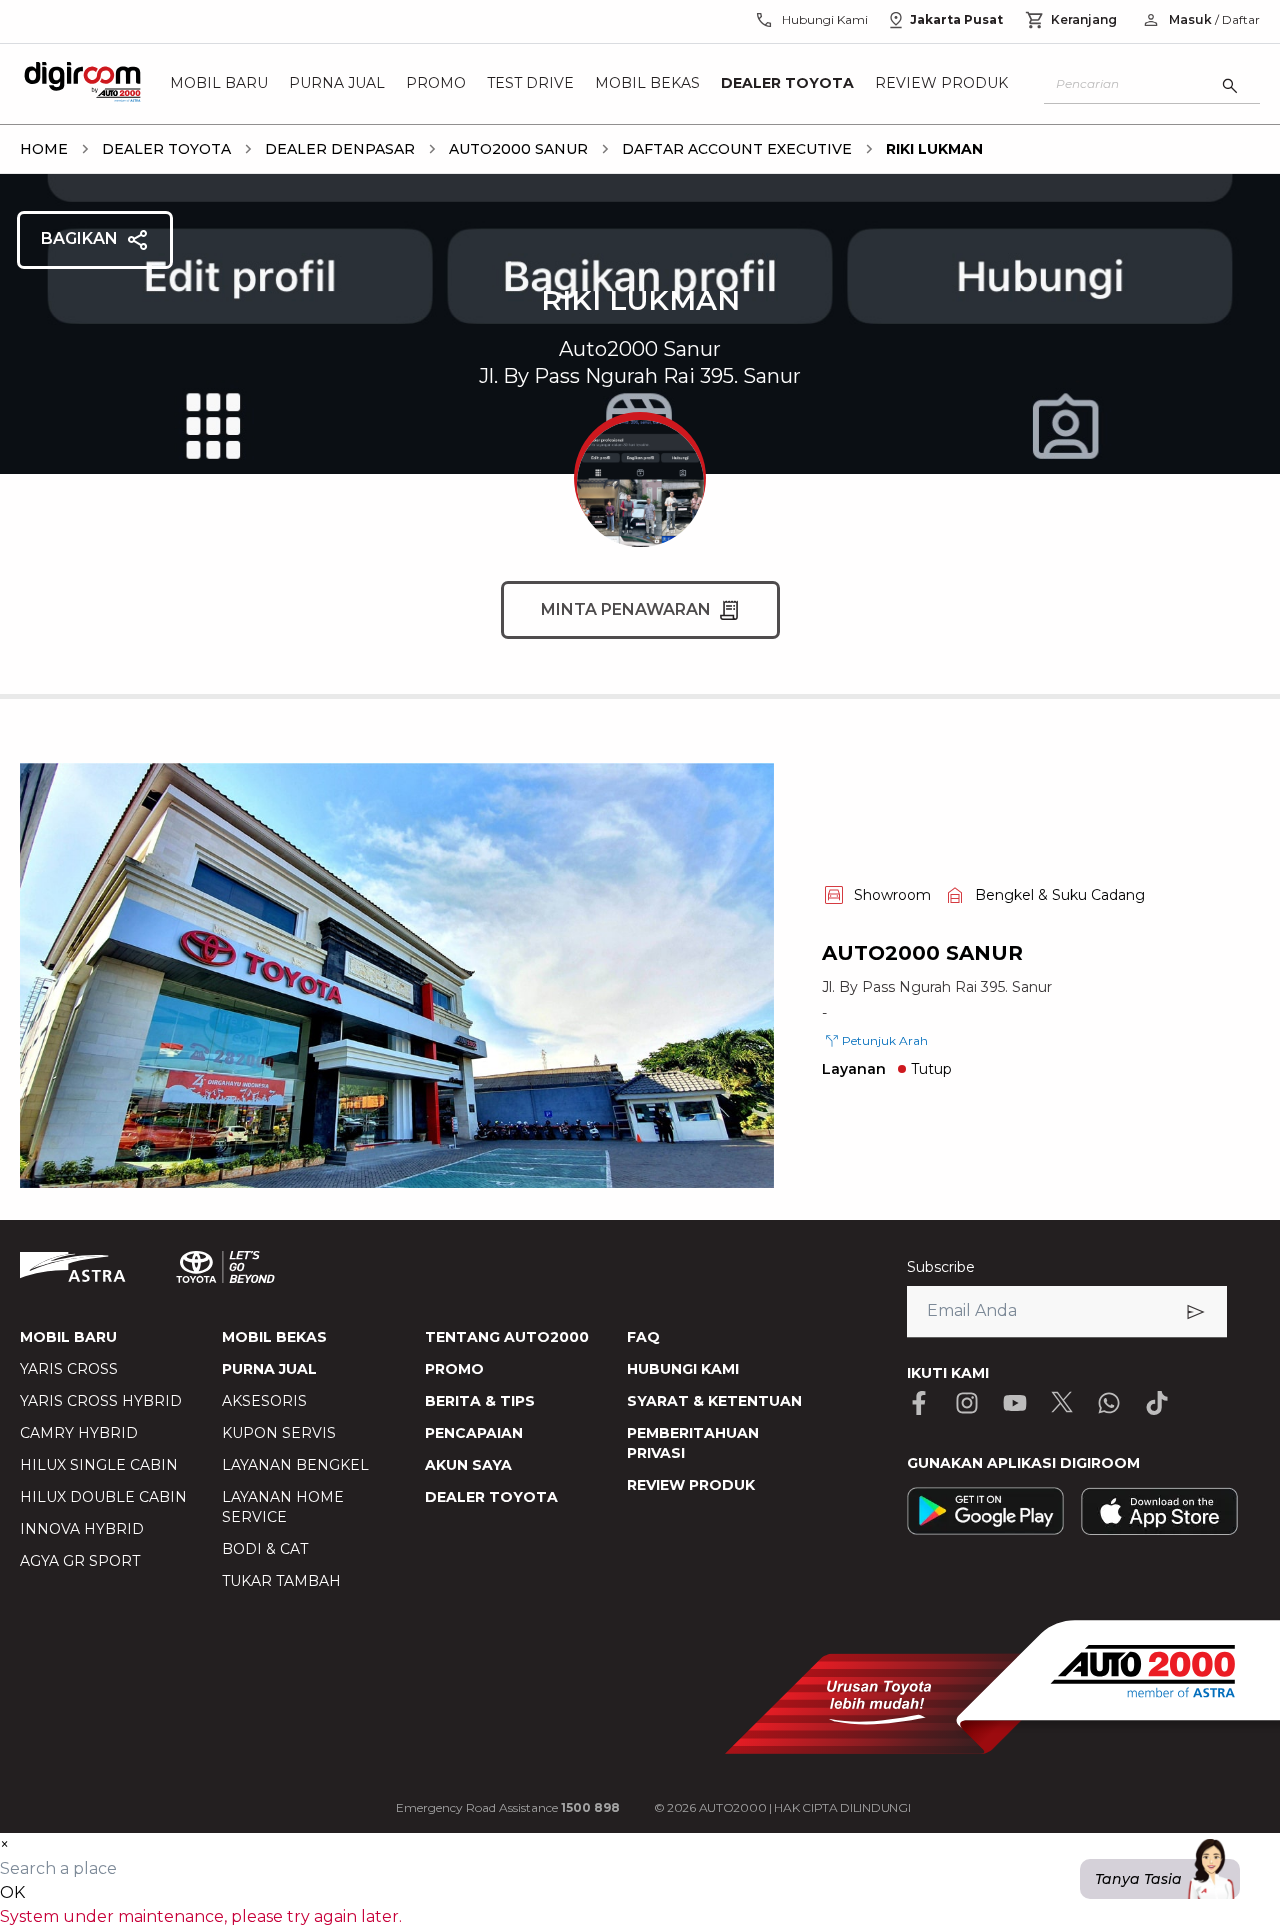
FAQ (643, 1337)
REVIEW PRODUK (691, 1485)
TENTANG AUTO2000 (507, 1337)
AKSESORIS (264, 1401)
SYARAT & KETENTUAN (714, 1401)
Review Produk (941, 84)
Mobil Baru (219, 84)
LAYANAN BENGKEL (295, 1465)
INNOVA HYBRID (82, 1529)
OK (12, 1892)
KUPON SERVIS (279, 1433)
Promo (436, 84)
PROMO (454, 1369)
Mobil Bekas (647, 84)
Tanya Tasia (1138, 1879)
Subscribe (941, 1267)
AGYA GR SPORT (80, 1561)
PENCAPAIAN (474, 1433)
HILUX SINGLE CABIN (99, 1465)
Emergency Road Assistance (508, 1807)
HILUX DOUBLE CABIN (103, 1497)
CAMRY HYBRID (79, 1433)
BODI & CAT (265, 1549)
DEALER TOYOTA (491, 1497)
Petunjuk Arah (885, 1040)
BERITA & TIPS (480, 1401)
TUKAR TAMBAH (281, 1581)
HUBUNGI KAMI (683, 1369)
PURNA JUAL (269, 1369)
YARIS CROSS (69, 1369)
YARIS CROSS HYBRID (101, 1401)
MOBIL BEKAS (274, 1337)
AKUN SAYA (468, 1465)
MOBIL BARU (68, 1337)
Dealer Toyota (787, 84)
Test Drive (530, 84)
